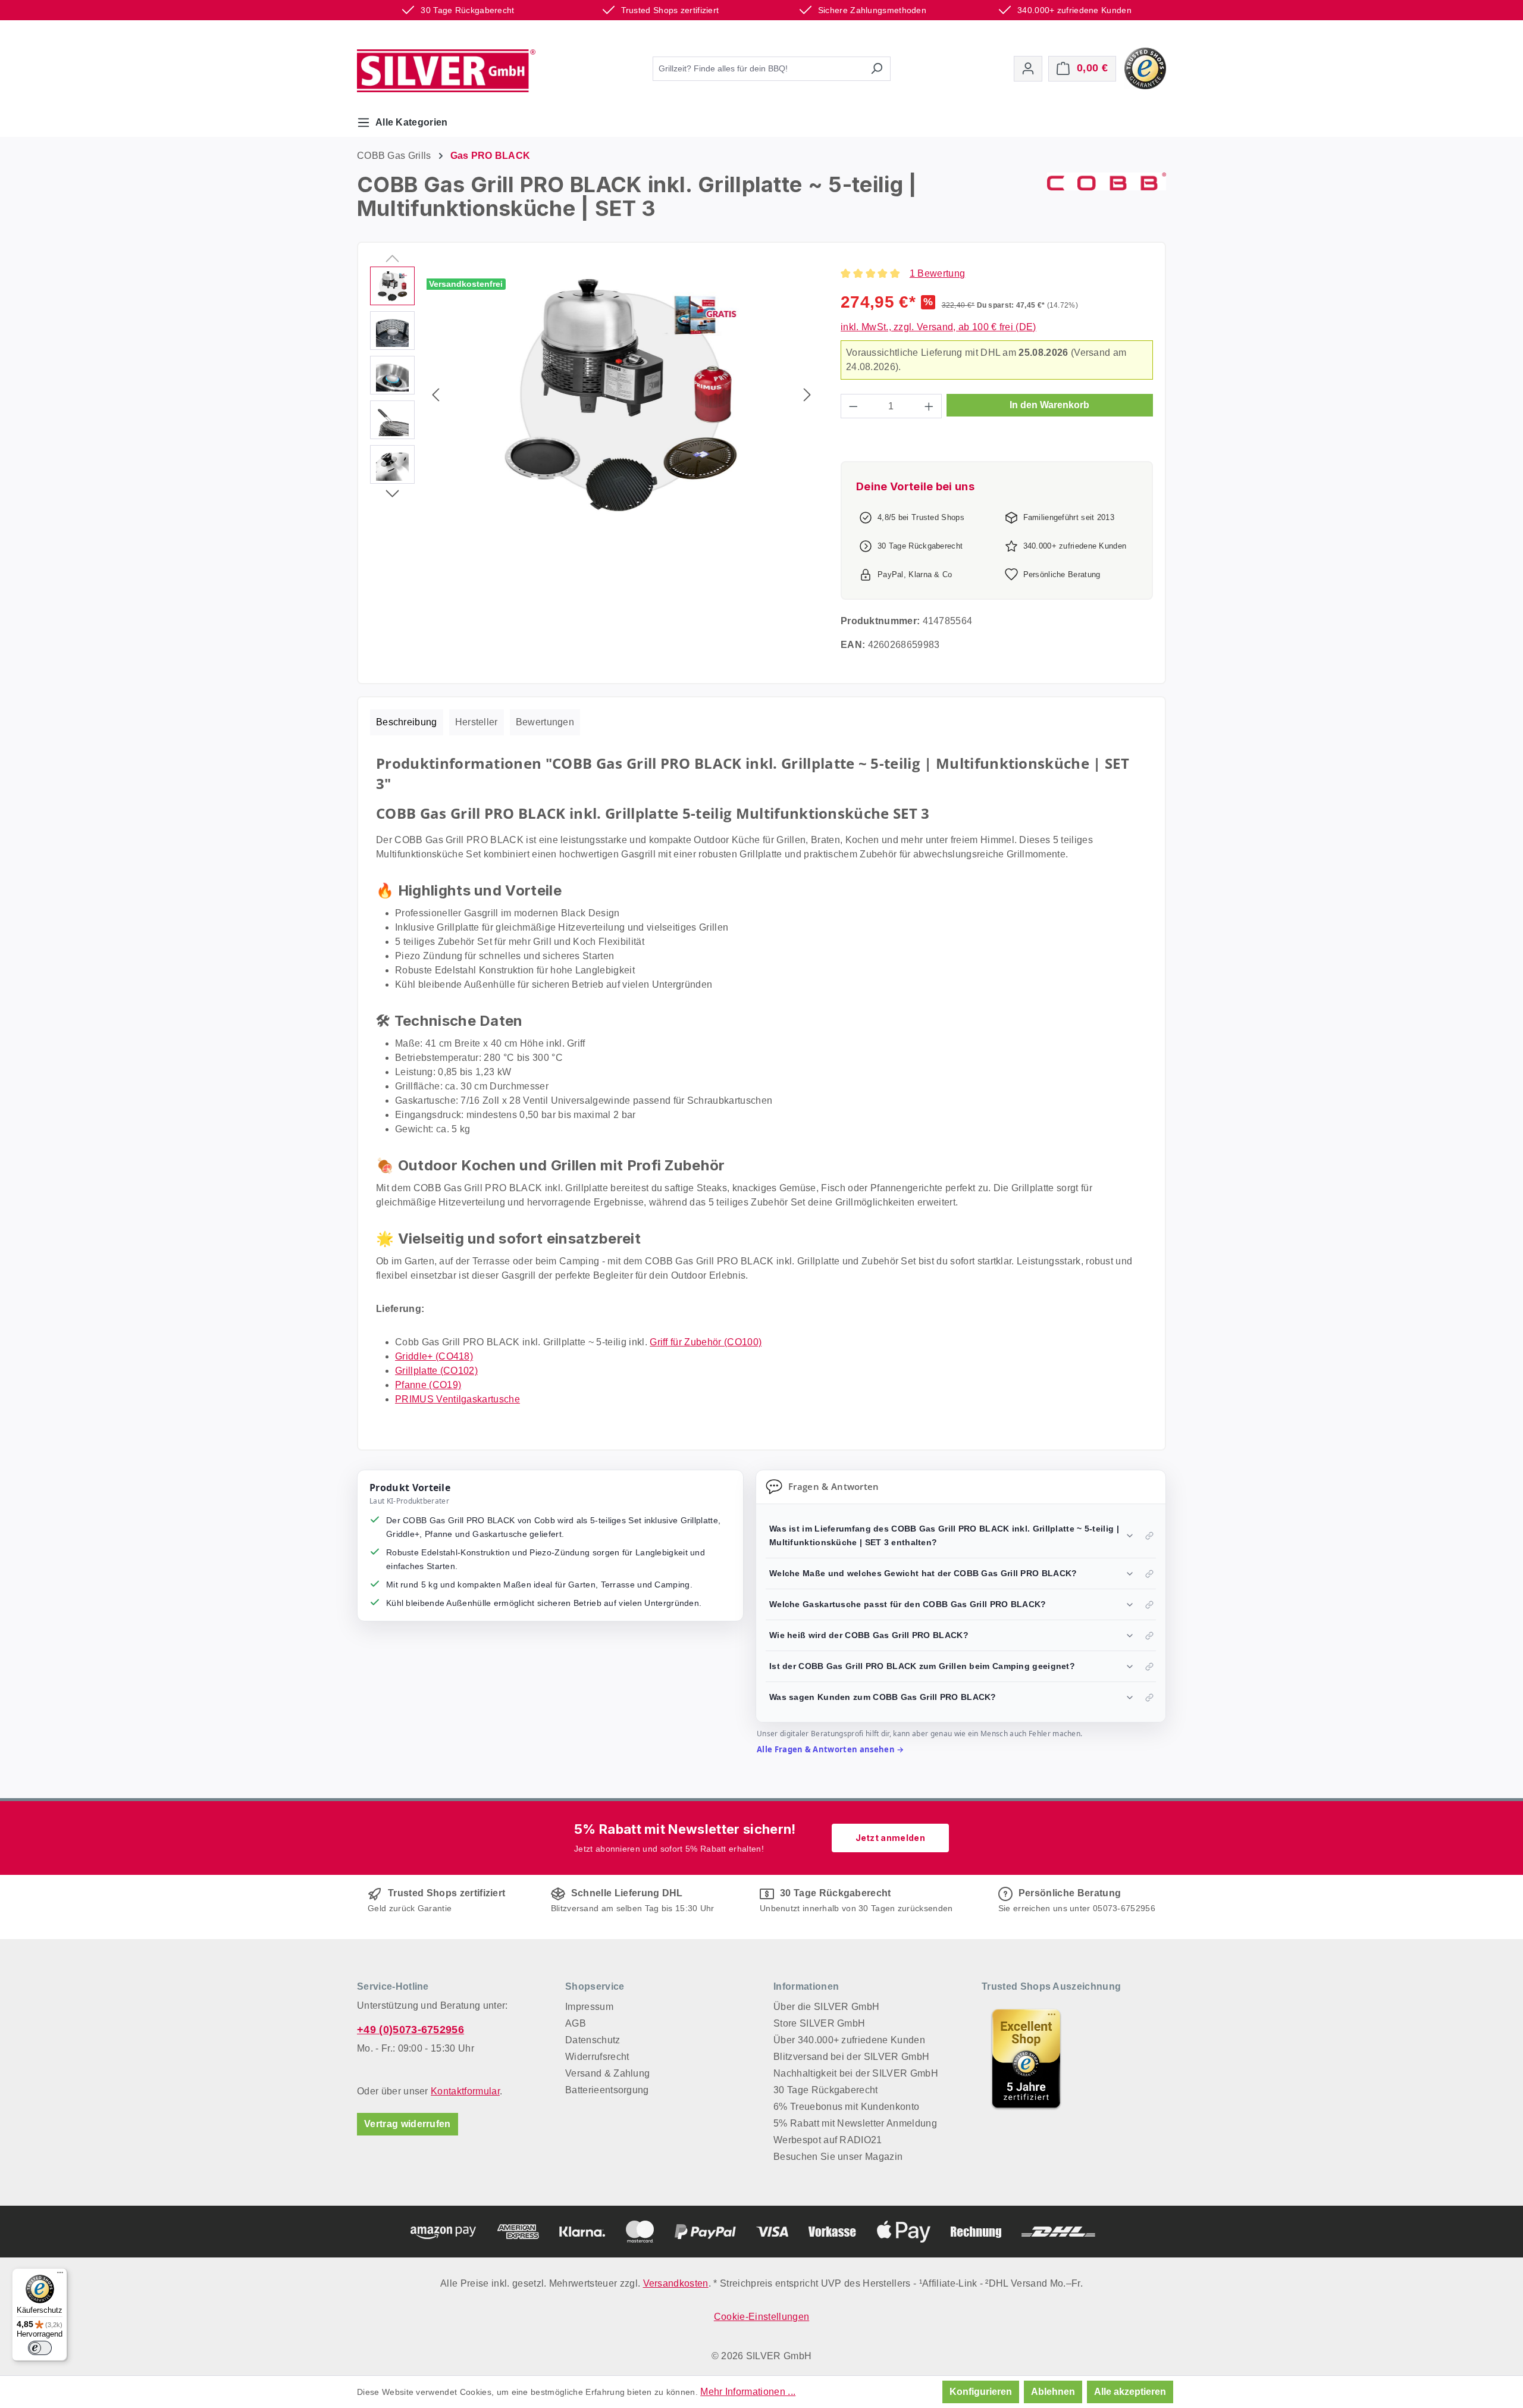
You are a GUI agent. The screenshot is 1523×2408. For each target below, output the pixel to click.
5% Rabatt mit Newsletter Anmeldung (855, 2123)
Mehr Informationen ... (748, 2392)
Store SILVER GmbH (819, 2023)
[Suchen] (877, 69)
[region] (593, 394)
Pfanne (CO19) (428, 1385)
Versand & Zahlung (607, 2073)
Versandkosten (676, 2283)
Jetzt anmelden (890, 1838)
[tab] (407, 722)
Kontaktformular (465, 2091)
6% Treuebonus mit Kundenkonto (846, 2107)
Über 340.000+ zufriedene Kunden (849, 2040)
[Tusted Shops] (1145, 68)
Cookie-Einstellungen (761, 2317)
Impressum (589, 2007)
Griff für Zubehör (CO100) (706, 1342)
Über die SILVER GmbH (826, 2007)
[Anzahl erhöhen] (929, 406)
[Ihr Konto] (1028, 69)
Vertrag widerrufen (408, 2124)
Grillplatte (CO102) (436, 1371)
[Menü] (60, 2275)
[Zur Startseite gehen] (446, 71)
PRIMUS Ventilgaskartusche (457, 1399)
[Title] (1026, 2059)
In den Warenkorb (1049, 405)
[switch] (40, 2348)
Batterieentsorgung (607, 2090)
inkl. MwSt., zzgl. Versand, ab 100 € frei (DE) (938, 327)
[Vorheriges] (435, 395)
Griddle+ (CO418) (434, 1356)
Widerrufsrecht (597, 2057)
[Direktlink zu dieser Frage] (1149, 1536)
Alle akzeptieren (1130, 2392)
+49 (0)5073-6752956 (410, 2030)
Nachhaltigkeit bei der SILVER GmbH (856, 2073)
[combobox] (758, 69)
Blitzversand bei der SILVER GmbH (851, 2057)
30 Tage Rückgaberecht (826, 2090)
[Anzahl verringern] (853, 406)
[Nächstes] (807, 395)
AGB (576, 2023)
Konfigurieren (981, 2392)
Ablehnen (1053, 2392)
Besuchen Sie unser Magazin (838, 2157)
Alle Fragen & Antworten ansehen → (831, 1749)
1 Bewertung (938, 273)
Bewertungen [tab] (545, 722)
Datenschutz (593, 2040)
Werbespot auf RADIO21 (828, 2140)
